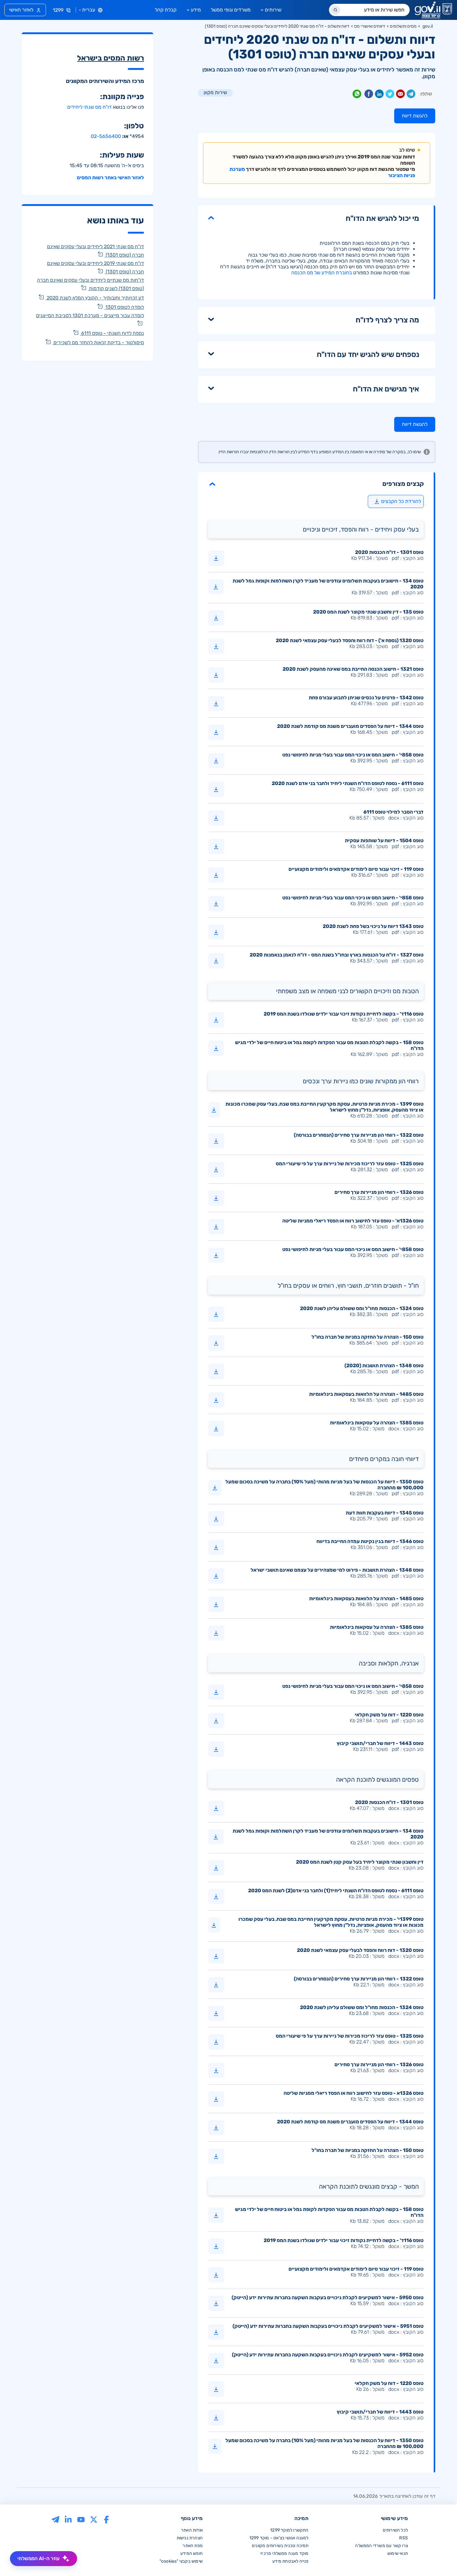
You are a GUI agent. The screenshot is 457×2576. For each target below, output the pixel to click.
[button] (316, 484)
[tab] (316, 484)
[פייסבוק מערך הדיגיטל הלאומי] (106, 2519)
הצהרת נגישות (190, 2538)
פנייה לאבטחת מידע (290, 2561)
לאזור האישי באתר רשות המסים (110, 178)
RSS (404, 2538)
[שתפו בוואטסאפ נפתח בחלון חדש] (357, 95)
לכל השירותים (395, 2530)
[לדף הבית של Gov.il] (433, 10)
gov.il (428, 26)
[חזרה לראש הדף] (439, 2558)
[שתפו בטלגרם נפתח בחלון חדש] (411, 95)
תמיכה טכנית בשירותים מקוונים (280, 2546)
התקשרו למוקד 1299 (289, 2530)
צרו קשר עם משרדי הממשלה (381, 2546)
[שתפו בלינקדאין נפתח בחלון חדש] (379, 95)
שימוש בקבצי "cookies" (181, 2561)
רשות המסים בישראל (111, 58)
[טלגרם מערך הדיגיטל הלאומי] (55, 2519)
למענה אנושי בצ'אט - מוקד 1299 (279, 2538)
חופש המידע (192, 2553)
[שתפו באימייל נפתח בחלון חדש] (400, 95)
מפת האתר (193, 2546)
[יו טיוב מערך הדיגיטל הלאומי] (81, 2519)
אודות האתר (192, 2530)
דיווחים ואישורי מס (370, 26)
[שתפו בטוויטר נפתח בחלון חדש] (390, 95)
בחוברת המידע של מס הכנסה (322, 273)
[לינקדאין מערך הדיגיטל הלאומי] (68, 2519)
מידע (196, 10)
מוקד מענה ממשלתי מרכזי (284, 2553)
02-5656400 (106, 136)
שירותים (273, 10)
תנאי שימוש (398, 2553)
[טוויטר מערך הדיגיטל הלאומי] (94, 2519)
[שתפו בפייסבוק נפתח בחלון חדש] (369, 95)
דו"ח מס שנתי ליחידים (89, 107)
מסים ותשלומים (403, 26)
